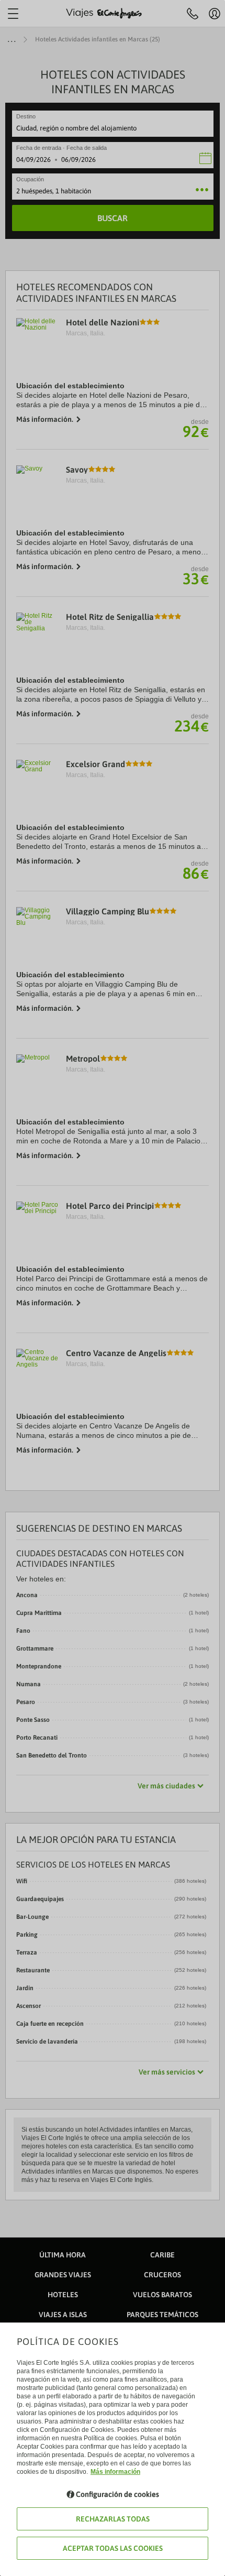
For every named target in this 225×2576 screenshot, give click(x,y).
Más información (115, 2472)
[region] (113, 1288)
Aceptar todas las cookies (113, 2548)
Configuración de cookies (117, 2494)
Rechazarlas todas (113, 2519)
